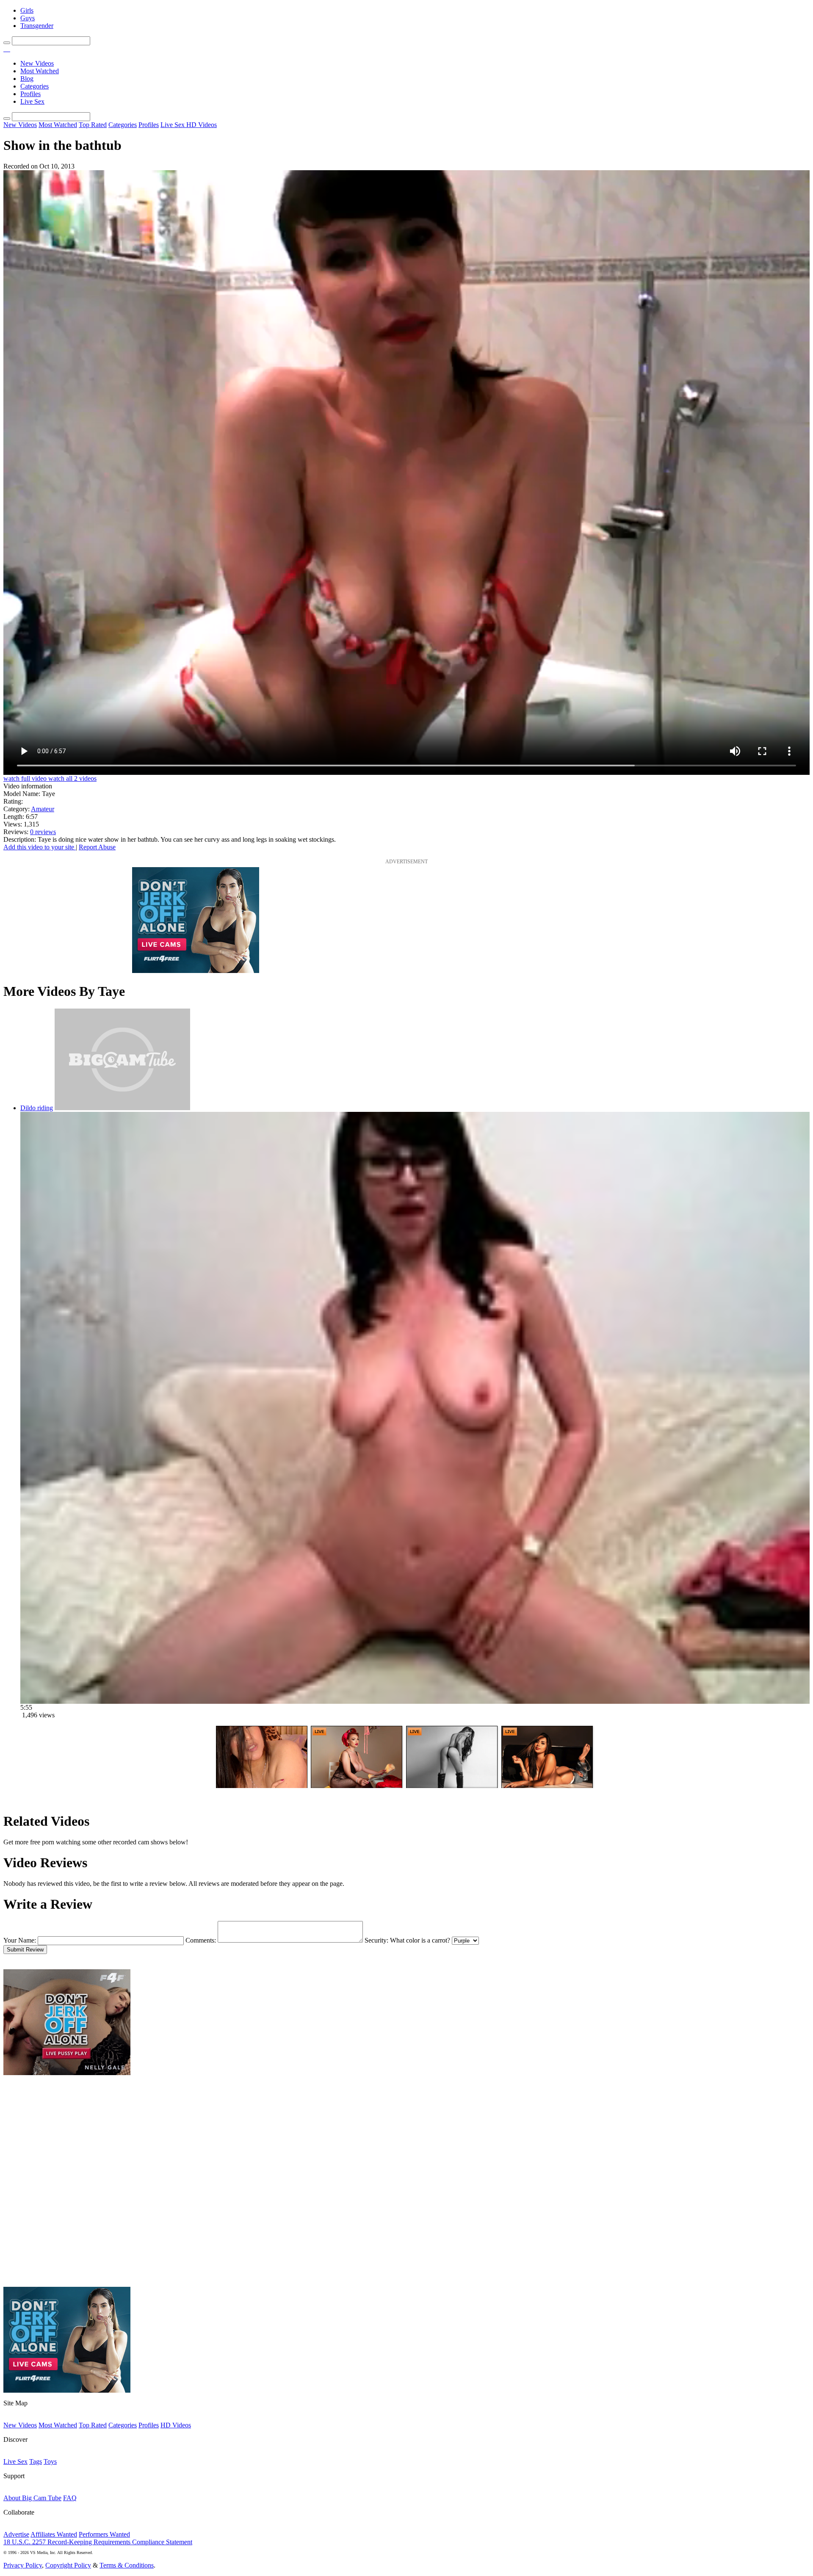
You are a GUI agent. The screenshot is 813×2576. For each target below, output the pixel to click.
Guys (28, 18)
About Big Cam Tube (32, 2498)
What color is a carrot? (420, 1940)
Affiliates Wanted (54, 2534)
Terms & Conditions (127, 2565)
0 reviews (43, 832)
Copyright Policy (68, 2565)
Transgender (37, 26)
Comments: (201, 1940)
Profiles (30, 94)
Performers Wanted (104, 2534)
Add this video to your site (40, 847)
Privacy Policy (23, 2565)
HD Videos (202, 125)
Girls (27, 10)
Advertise (16, 2534)
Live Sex (32, 101)
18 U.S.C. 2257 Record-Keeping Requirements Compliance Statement (98, 2542)
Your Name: (20, 1940)
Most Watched (40, 71)
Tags (36, 2461)
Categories (35, 86)
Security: (376, 1940)
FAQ (70, 2498)
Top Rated (93, 125)
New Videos (37, 63)
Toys (50, 2461)
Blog (27, 79)
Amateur (43, 809)
